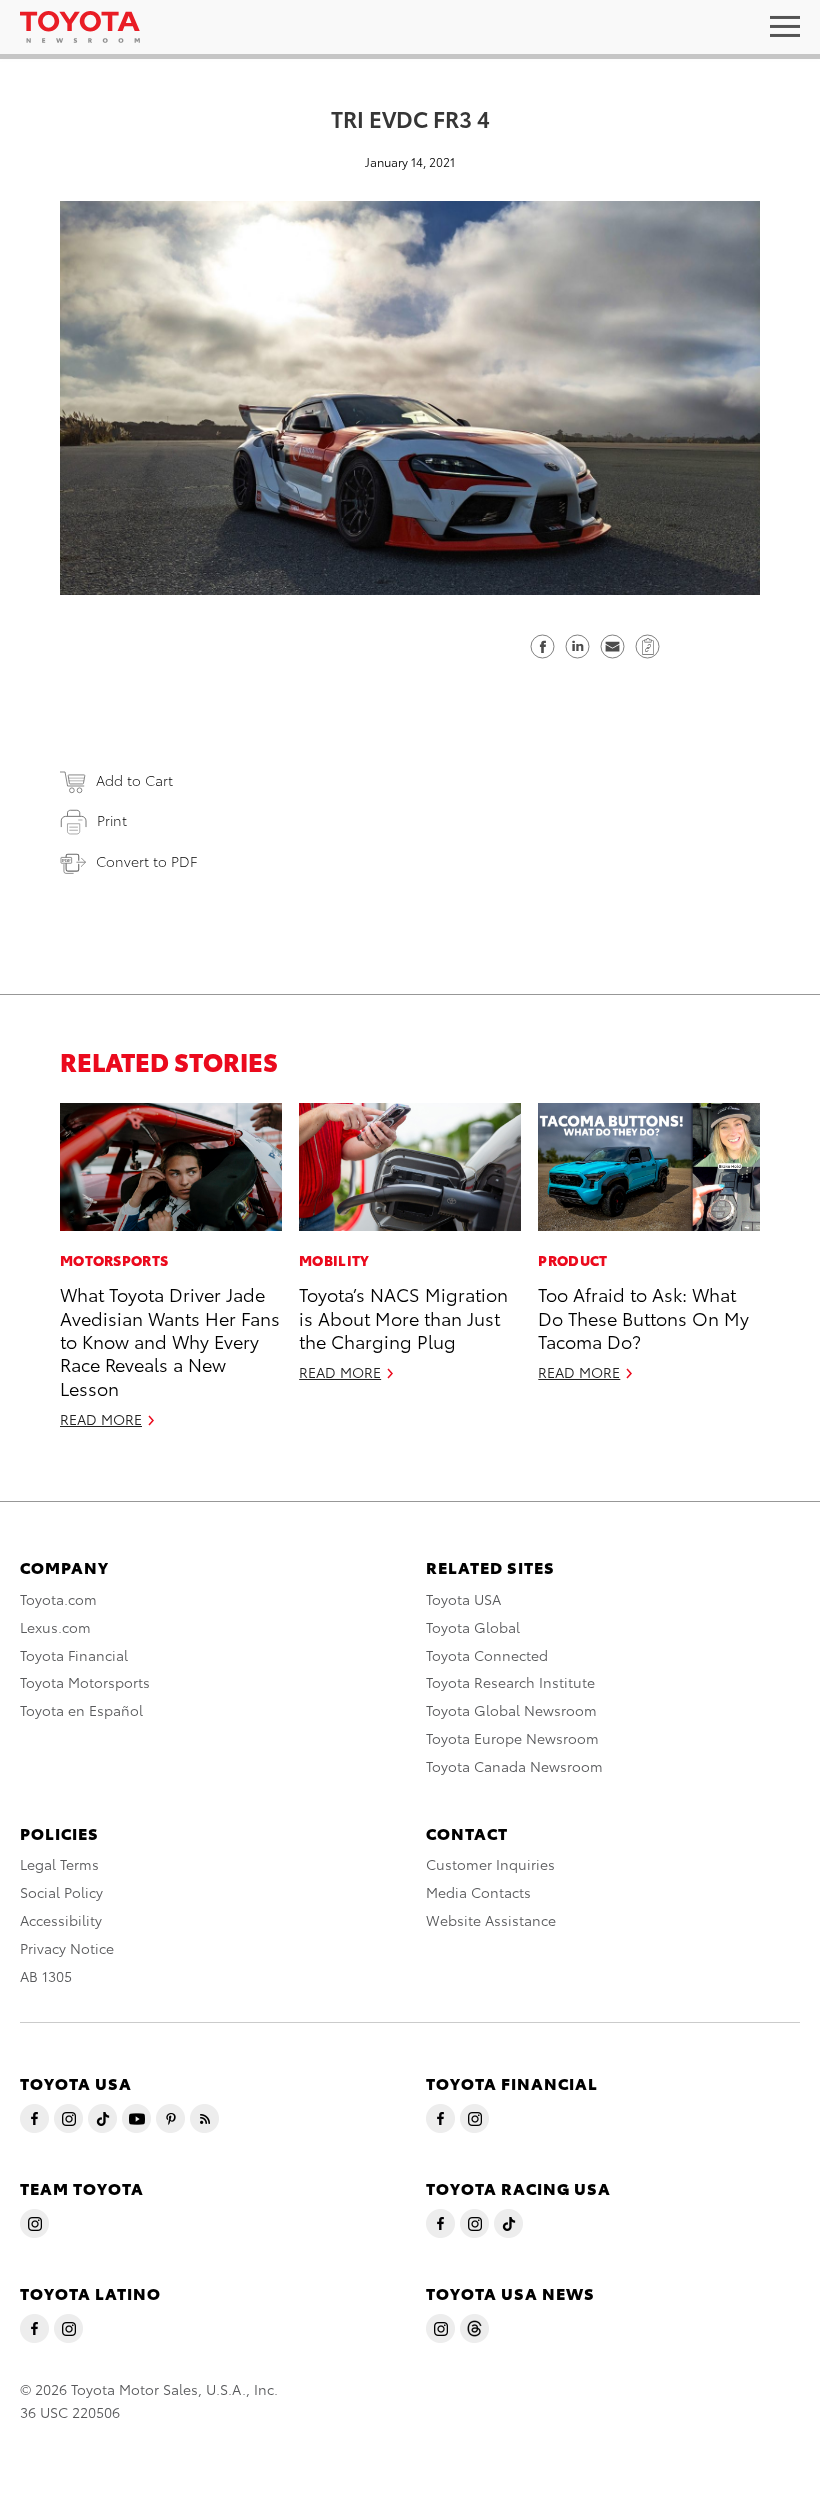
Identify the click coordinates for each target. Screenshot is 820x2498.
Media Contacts (478, 1892)
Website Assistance (491, 1920)
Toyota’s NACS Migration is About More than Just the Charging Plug (403, 1317)
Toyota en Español (81, 1710)
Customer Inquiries (490, 1864)
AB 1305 (46, 1976)
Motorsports (114, 1260)
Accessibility (61, 1920)
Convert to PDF (146, 861)
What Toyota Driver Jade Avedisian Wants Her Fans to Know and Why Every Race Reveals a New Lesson (170, 1340)
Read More (101, 1419)
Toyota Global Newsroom (511, 1710)
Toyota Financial (74, 1655)
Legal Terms (59, 1864)
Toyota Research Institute (510, 1682)
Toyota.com (58, 1599)
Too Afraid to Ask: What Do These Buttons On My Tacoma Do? (643, 1317)
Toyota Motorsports (85, 1682)
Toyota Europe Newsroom (512, 1738)
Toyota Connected (487, 1655)
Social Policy (61, 1892)
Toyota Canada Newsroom (514, 1766)
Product (572, 1260)
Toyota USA (463, 1599)
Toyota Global (473, 1627)
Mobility (334, 1260)
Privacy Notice (67, 1948)
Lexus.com (55, 1627)
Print (112, 820)
